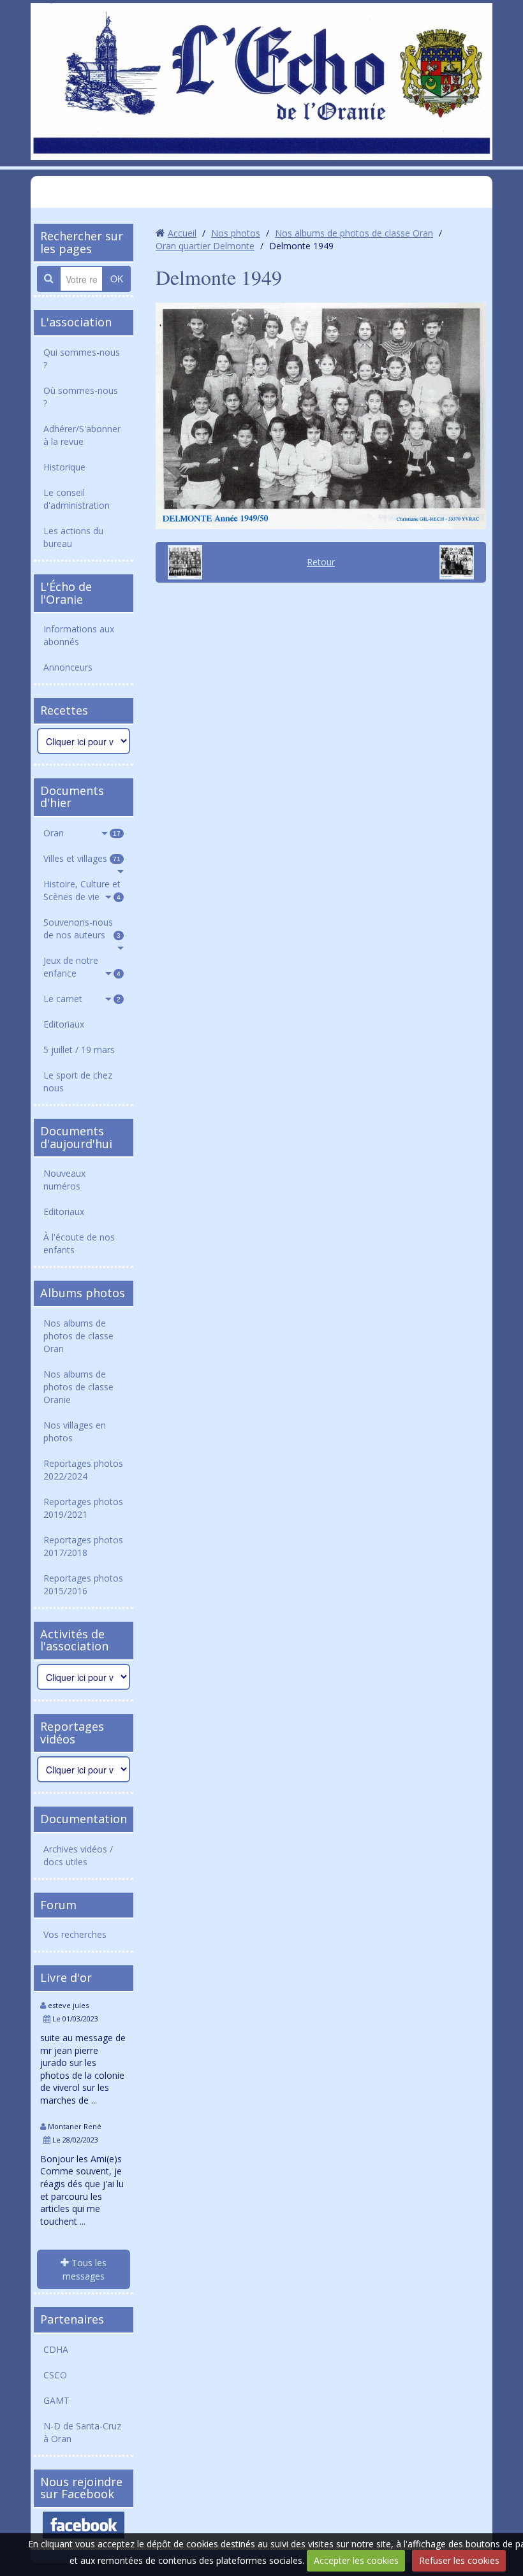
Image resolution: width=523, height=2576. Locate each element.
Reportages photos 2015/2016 (83, 1584)
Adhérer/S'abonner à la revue (82, 435)
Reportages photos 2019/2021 (83, 1508)
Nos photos (236, 233)
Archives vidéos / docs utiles (78, 1855)
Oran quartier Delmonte (205, 246)
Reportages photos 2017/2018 (83, 1546)
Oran (82, 833)
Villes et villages (82, 858)
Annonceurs (68, 667)
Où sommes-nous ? (81, 397)
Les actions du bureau (73, 537)
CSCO (55, 2375)
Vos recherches (75, 1934)
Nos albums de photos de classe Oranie (78, 1387)
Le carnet (82, 999)
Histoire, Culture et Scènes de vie (82, 890)
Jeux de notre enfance (82, 967)
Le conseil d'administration (77, 499)
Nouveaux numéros (64, 1180)
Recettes (64, 710)
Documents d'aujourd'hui (76, 1137)
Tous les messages (85, 2269)
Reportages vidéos (72, 1733)
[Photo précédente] (180, 562)
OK (117, 279)
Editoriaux (64, 1024)
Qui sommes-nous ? (82, 359)
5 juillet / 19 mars (79, 1050)
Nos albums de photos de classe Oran (78, 1336)
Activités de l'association (74, 1640)
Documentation (84, 1819)
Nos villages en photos (75, 1431)
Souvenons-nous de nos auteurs (82, 928)
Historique (64, 467)
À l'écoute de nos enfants (79, 1243)
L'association (76, 322)
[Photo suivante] (461, 562)
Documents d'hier (72, 797)
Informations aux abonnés (79, 635)
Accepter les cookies (356, 2560)
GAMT (56, 2400)
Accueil (182, 233)
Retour (321, 562)
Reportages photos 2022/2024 (83, 1470)
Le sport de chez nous (78, 1081)
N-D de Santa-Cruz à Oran (82, 2432)
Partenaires (72, 2319)
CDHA (56, 2349)
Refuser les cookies (459, 2560)
